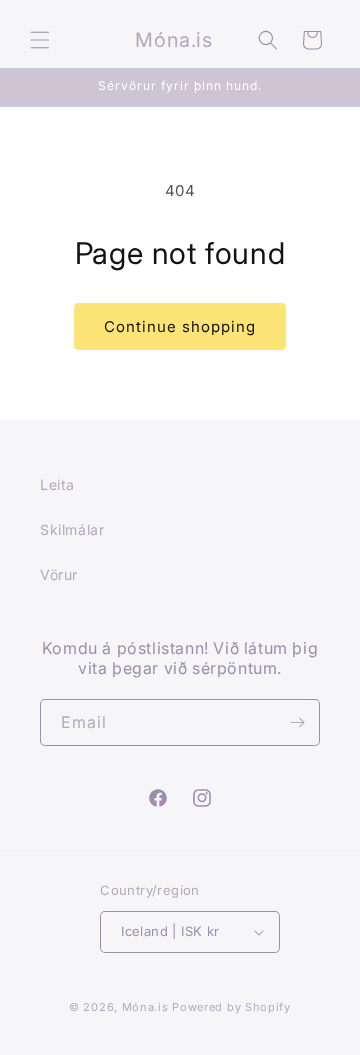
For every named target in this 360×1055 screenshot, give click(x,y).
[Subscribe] (297, 722)
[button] (40, 40)
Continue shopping (180, 326)
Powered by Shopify (231, 1007)
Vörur (59, 574)
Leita (57, 484)
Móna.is (145, 1007)
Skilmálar (72, 529)
